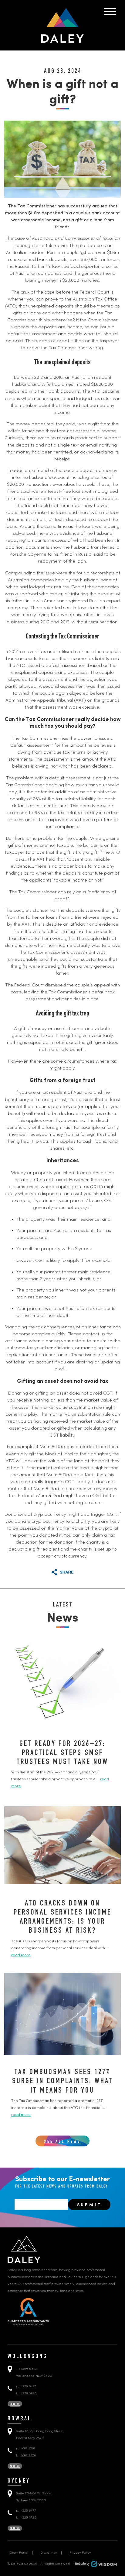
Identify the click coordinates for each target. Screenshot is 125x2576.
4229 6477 (26, 2387)
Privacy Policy (80, 2553)
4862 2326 (26, 2456)
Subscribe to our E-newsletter (62, 2182)
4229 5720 (26, 2394)
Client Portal (19, 2553)
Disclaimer (49, 2553)
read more (21, 1955)
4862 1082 (26, 2449)
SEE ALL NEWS (62, 2142)
